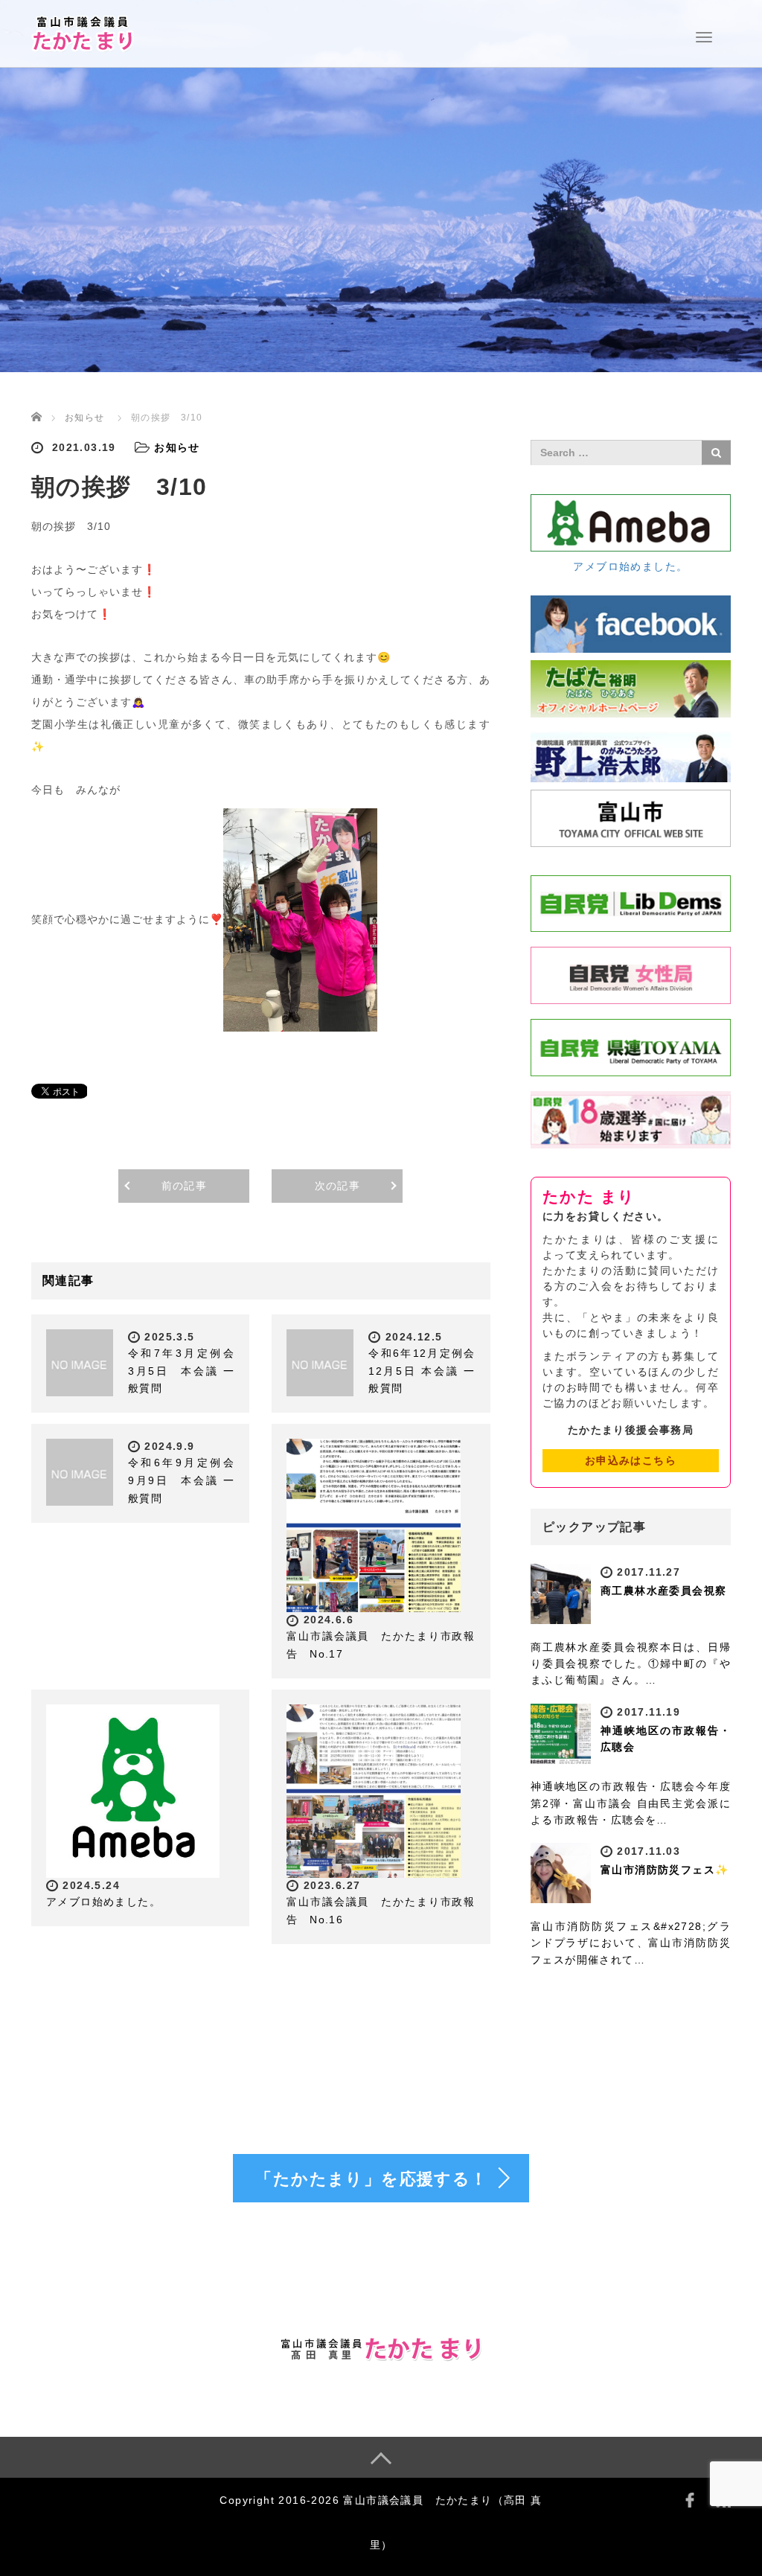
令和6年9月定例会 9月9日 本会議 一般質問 (187, 1480)
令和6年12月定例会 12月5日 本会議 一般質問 (422, 1371)
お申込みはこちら (631, 1460)
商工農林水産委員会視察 (663, 1591)
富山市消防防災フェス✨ (665, 1870)
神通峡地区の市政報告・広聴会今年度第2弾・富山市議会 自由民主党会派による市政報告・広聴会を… (631, 1803)
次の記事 (338, 1186)
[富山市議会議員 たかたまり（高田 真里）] (83, 32)
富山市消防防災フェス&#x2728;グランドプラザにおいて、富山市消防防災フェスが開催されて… (631, 1943)
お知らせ (85, 418)
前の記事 (185, 1186)
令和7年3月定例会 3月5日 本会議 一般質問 (187, 1371)
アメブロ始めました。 (103, 1902)
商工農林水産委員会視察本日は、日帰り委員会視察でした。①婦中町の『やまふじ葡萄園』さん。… (631, 1664)
